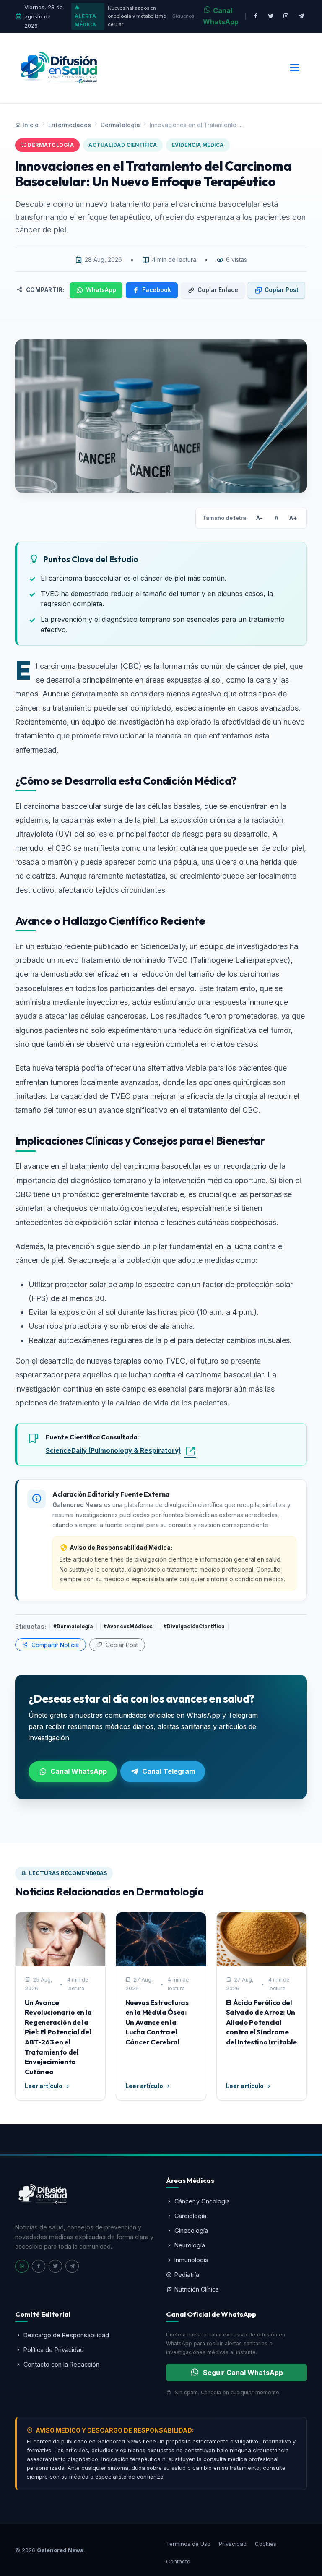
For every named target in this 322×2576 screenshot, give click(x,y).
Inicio (31, 125)
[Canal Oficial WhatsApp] (22, 2266)
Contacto (178, 2561)
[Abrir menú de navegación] (295, 68)
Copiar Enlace (218, 290)
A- (260, 518)
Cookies (266, 2544)
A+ (293, 518)
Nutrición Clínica (197, 2289)
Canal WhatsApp (221, 16)
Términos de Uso (188, 2544)
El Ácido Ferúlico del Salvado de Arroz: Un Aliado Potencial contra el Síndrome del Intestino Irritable (261, 2022)
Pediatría (187, 2275)
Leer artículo (44, 2086)
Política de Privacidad (54, 2350)
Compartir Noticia (54, 1645)
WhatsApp (101, 290)
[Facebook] (256, 17)
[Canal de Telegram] (301, 17)
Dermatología (120, 125)
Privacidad (233, 2544)
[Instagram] (286, 17)
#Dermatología (73, 1626)
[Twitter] (55, 2266)
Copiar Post (282, 290)
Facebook (157, 290)
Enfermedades (70, 125)
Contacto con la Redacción (61, 2364)
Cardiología (190, 2216)
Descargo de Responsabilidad (66, 2335)
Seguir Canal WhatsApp (243, 2373)
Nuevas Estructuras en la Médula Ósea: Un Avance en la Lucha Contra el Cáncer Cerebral (157, 2022)
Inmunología (191, 2260)
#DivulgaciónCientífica (194, 1626)
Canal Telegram (169, 1771)
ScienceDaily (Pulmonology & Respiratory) (113, 1451)
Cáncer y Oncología (202, 2201)
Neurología (190, 2245)
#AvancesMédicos (128, 1626)
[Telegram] (72, 2266)
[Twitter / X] (271, 17)
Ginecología (191, 2231)
